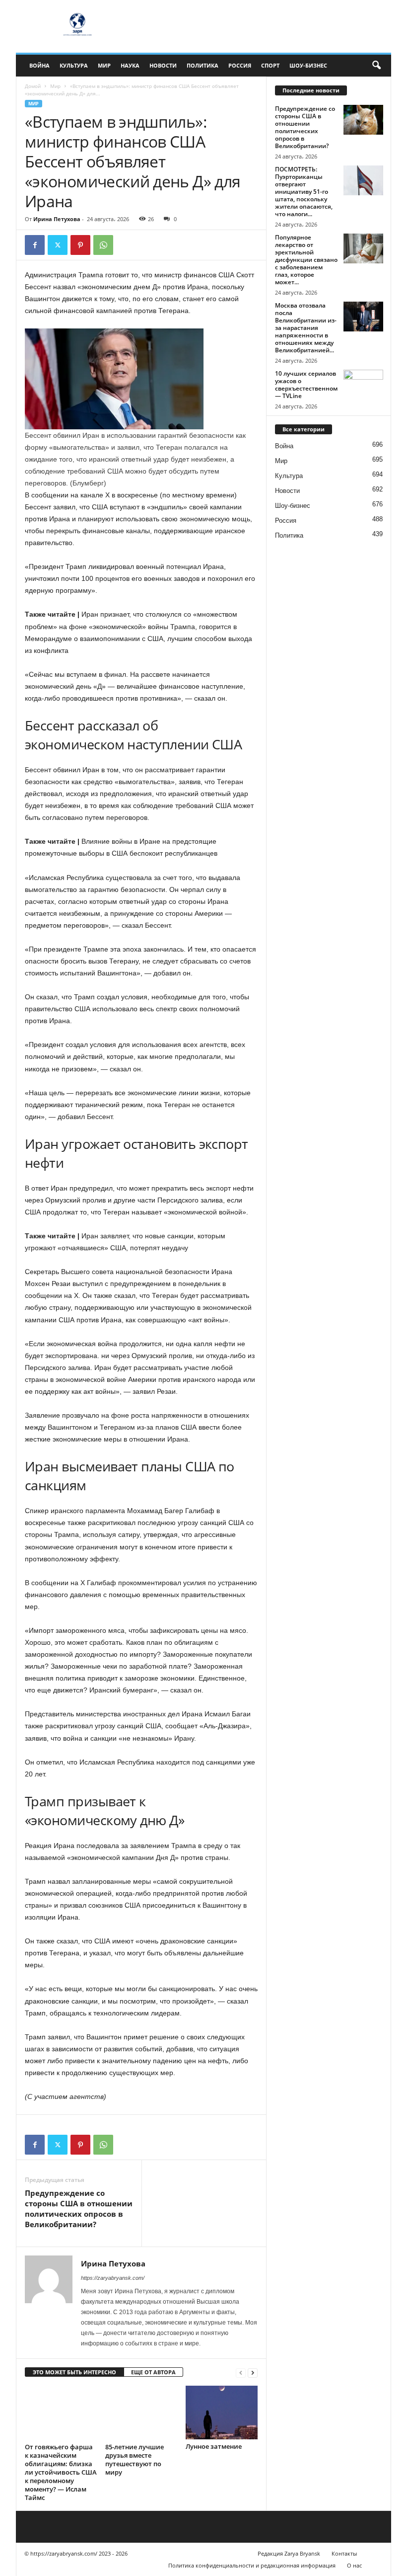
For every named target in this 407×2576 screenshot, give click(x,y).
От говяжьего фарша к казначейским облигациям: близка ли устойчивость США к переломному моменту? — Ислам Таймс (61, 2472)
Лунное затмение (214, 2446)
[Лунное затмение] (222, 2413)
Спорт (270, 65)
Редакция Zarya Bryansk (289, 2553)
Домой (33, 86)
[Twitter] (58, 245)
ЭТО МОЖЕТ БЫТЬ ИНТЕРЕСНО (74, 2372)
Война (39, 65)
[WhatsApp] (103, 245)
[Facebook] (35, 245)
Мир (104, 65)
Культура (74, 65)
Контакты (344, 2553)
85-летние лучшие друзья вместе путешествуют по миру (135, 2459)
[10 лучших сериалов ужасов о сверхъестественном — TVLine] (363, 385)
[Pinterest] (80, 245)
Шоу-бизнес (308, 65)
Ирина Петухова (57, 219)
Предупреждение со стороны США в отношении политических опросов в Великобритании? (79, 2209)
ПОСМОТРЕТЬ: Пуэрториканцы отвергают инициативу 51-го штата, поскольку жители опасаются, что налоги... (304, 192)
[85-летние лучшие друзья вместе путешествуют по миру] (141, 2413)
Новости (163, 65)
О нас (354, 2565)
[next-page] (253, 2373)
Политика (203, 65)
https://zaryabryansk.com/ (113, 2278)
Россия (240, 65)
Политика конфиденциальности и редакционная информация (252, 2565)
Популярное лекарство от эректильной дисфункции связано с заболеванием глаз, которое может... (306, 260)
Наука (130, 65)
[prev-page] (241, 2373)
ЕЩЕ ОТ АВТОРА (153, 2372)
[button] (376, 66)
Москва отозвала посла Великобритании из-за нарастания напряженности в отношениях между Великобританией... (306, 328)
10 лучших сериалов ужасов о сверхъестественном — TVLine (306, 385)
